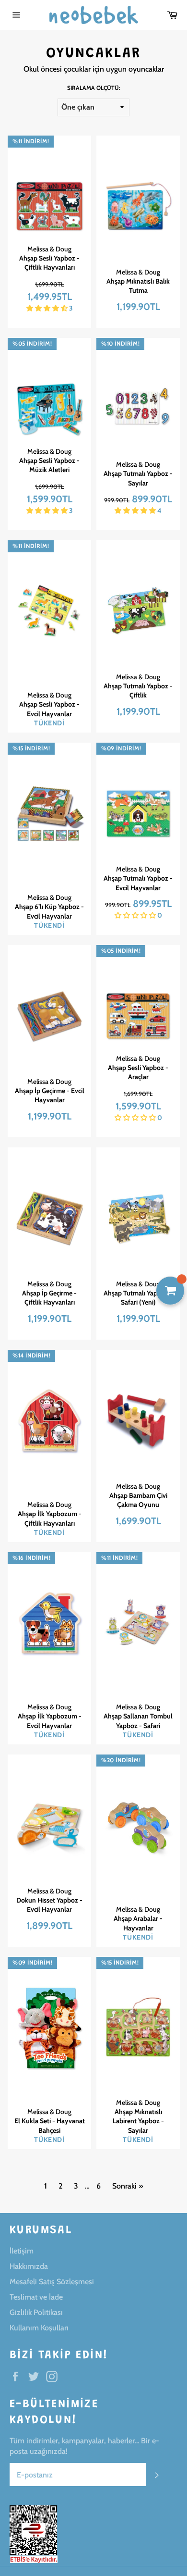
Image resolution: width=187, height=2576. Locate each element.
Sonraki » (128, 2186)
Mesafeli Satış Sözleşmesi (52, 2282)
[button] (48, 308)
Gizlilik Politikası (36, 2312)
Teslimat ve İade (36, 2297)
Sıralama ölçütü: (94, 88)
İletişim (22, 2251)
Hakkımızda (29, 2266)
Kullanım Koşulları (39, 2328)
